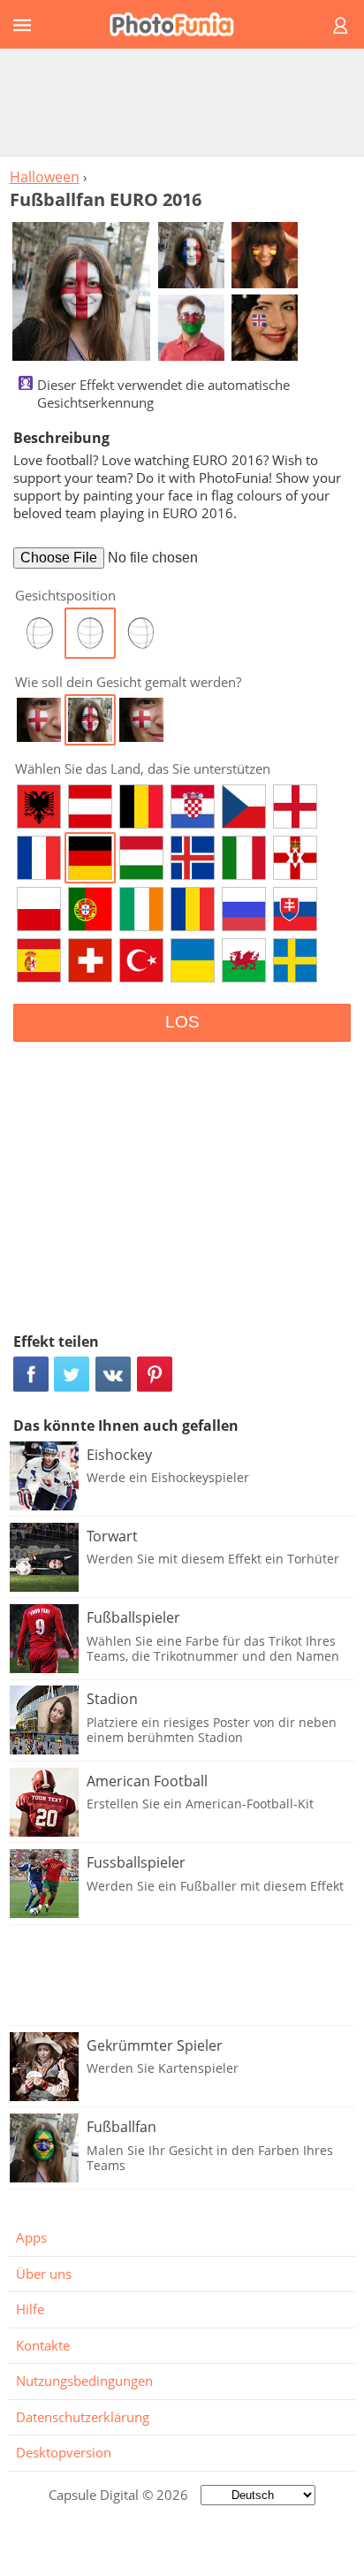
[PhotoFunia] (179, 24)
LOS (182, 1022)
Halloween (45, 177)
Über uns (44, 2274)
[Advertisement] (182, 102)
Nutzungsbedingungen (84, 2381)
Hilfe (30, 2309)
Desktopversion (64, 2452)
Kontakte (43, 2345)
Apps (31, 2237)
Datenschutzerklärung (83, 2417)
